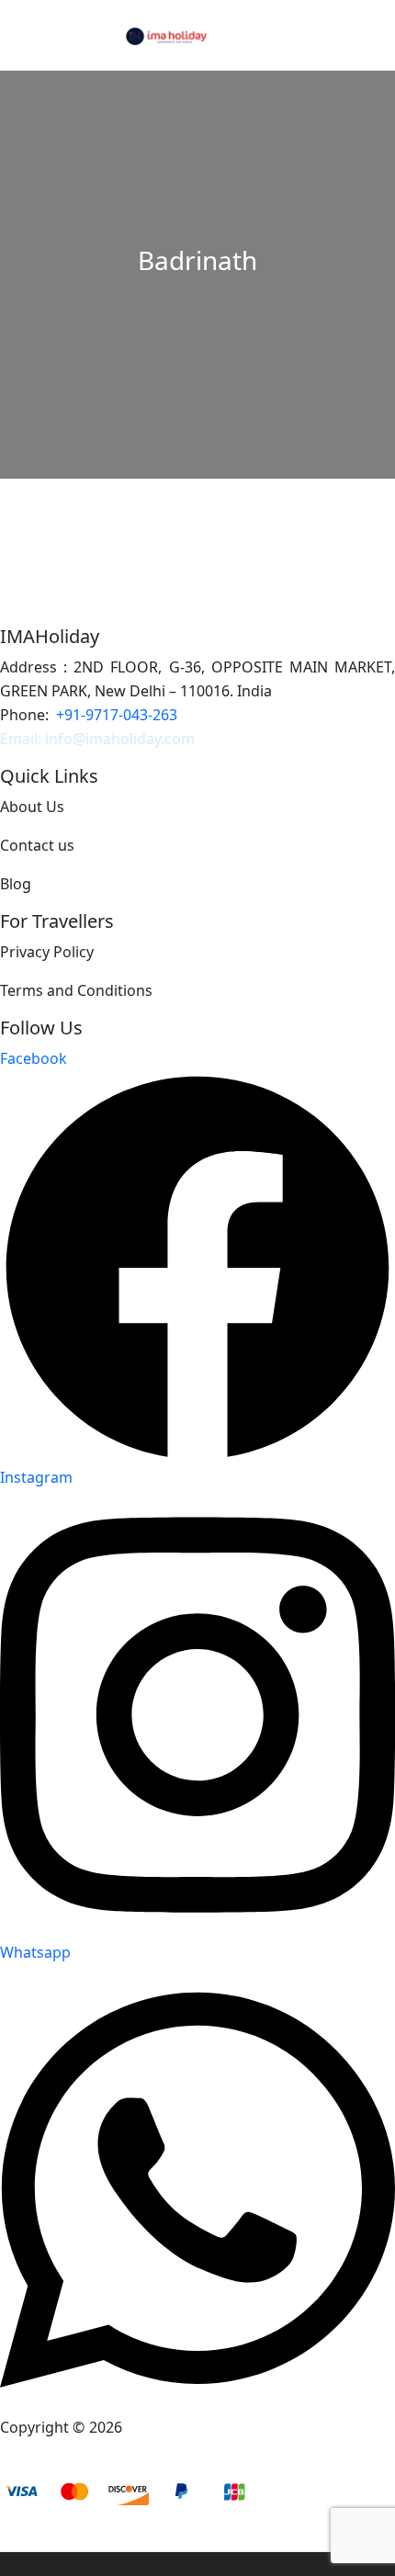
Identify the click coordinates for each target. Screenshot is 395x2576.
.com (178, 739)
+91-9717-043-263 (117, 715)
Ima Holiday (167, 2427)
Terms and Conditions (76, 990)
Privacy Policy (47, 952)
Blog (16, 884)
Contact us (37, 845)
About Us (32, 807)
